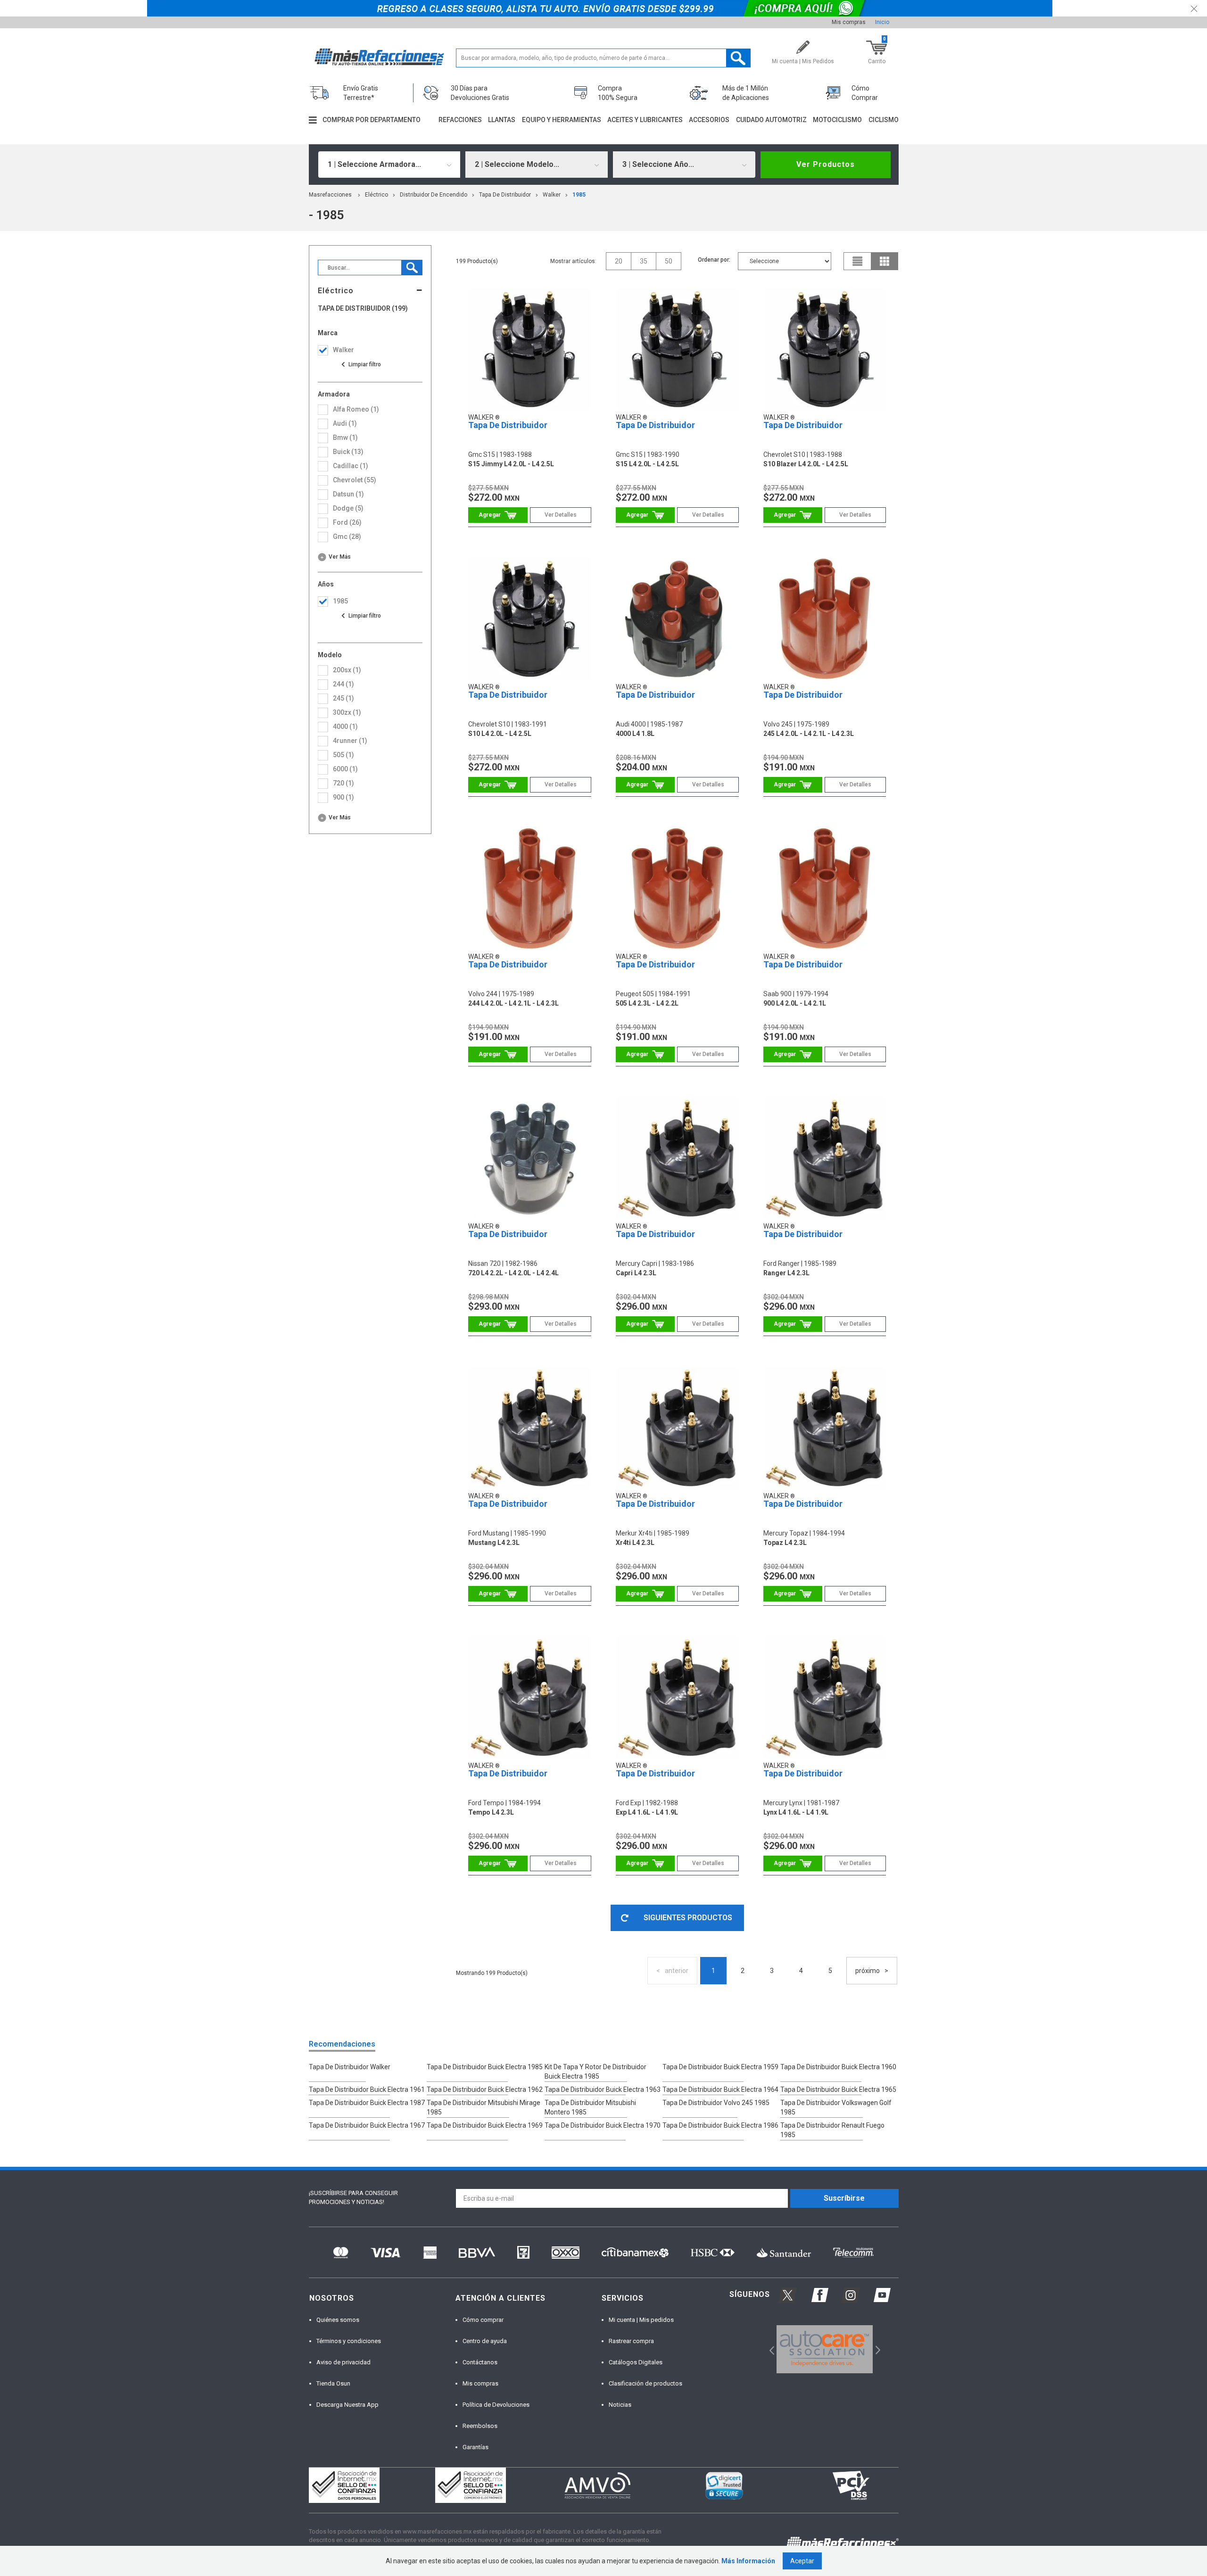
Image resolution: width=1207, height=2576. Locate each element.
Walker (552, 195)
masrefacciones (330, 195)
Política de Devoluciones (496, 2405)
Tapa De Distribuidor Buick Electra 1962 (485, 2089)
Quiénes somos (338, 2320)
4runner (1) (350, 741)
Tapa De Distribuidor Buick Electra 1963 (603, 2089)
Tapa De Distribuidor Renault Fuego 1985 (832, 2130)
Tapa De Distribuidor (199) (363, 309)
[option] (825, 2349)
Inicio (882, 22)
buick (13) (348, 452)
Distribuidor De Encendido (434, 195)
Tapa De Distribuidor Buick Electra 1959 (720, 2067)
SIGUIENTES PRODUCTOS (688, 1918)
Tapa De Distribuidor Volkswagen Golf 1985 (836, 2107)
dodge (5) (348, 508)
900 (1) (343, 797)
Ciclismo (884, 120)
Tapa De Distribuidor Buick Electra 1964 (720, 2089)
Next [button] (877, 2349)
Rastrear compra (631, 2341)
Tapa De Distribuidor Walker (350, 2067)
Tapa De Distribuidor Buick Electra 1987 (367, 2103)
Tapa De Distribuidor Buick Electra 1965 (838, 2089)
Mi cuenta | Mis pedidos (641, 2320)
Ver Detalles (561, 515)
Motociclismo (837, 120)
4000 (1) (345, 727)
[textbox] (603, 58)
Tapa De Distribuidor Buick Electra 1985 (485, 2067)
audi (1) (345, 423)
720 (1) (343, 783)
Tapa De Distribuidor (505, 195)
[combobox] (389, 165)
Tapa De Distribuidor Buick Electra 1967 (367, 2125)
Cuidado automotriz (771, 120)
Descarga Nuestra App (347, 2405)
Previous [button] (769, 2349)
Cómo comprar (483, 2320)
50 (669, 261)
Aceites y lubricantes (645, 120)
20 (619, 261)
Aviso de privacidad (343, 2362)
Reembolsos (480, 2426)
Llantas (502, 120)
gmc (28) (347, 537)
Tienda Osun (333, 2383)
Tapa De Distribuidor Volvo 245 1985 (716, 2103)
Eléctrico (376, 195)
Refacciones (460, 120)
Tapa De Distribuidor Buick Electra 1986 (720, 2125)
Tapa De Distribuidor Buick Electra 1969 (485, 2125)
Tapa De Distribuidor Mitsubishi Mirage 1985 (484, 2107)
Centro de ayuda (485, 2341)
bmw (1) (345, 438)
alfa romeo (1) (356, 409)
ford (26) (347, 522)
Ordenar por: (714, 260)
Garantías (475, 2447)
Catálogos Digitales (636, 2362)
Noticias (620, 2405)
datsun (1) (348, 494)
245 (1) (343, 698)
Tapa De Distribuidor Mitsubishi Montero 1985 (590, 2107)
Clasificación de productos (645, 2383)
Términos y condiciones (349, 2341)
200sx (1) (347, 670)
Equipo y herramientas (562, 120)
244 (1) (343, 684)
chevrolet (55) (355, 480)
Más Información (748, 2561)
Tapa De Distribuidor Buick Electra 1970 (603, 2125)
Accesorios (709, 120)
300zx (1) (347, 712)
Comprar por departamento (372, 120)
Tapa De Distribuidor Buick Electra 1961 (367, 2089)
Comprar (498, 515)
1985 (579, 195)
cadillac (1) (351, 466)
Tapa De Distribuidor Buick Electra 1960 (838, 2067)
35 (644, 261)
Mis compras (849, 22)
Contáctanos (480, 2362)
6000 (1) (345, 769)
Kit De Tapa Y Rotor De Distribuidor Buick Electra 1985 (595, 2072)
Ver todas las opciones (361, 364)
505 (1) (343, 755)
